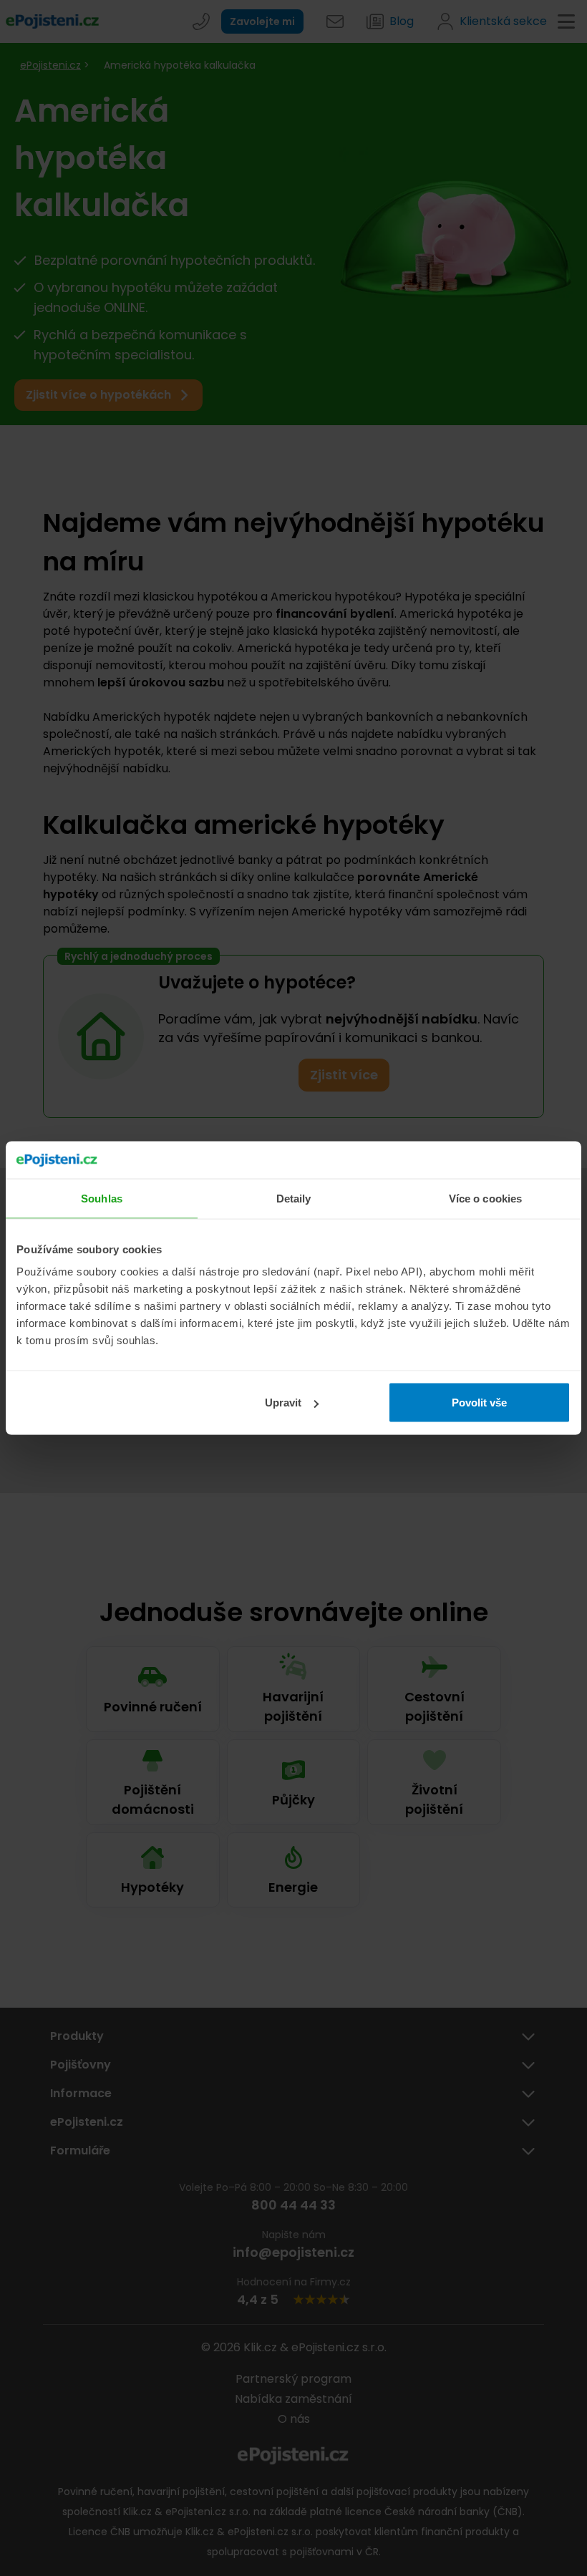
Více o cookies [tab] (485, 1198)
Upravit (283, 1403)
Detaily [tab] (294, 1198)
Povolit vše (479, 1403)
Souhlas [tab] (102, 1198)
